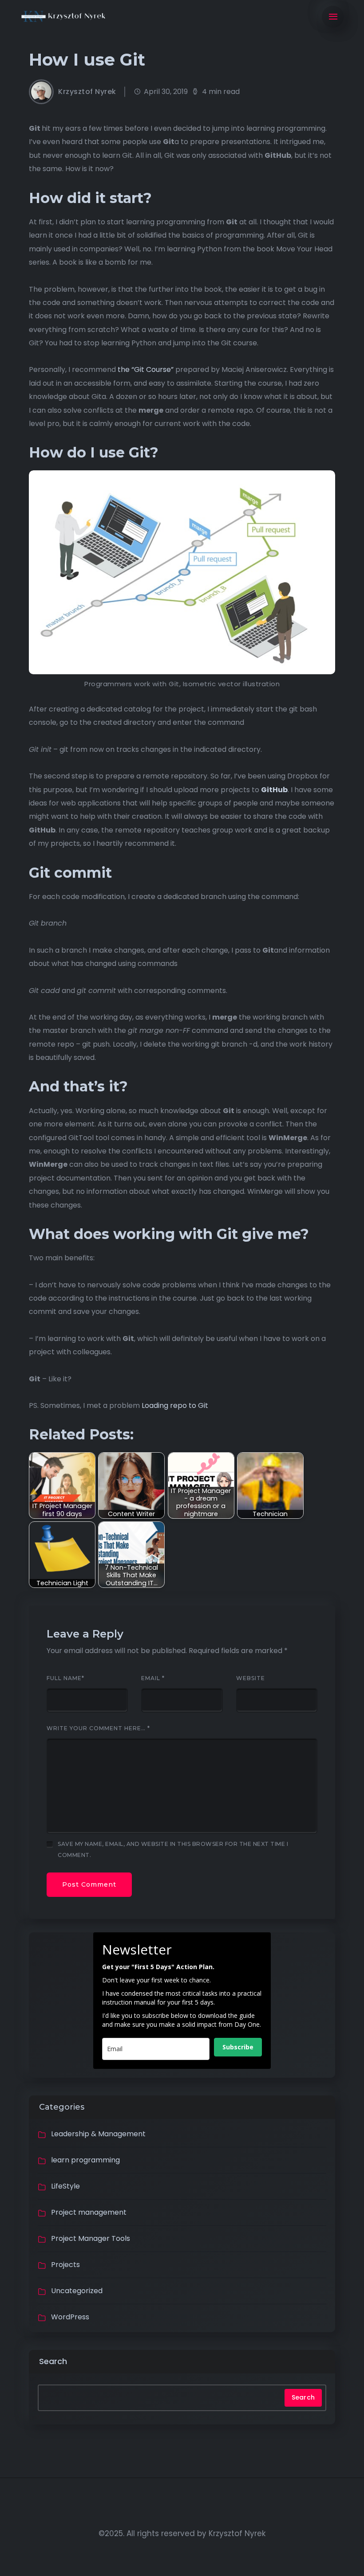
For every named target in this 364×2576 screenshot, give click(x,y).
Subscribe (238, 2047)
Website (251, 1678)
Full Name (65, 1678)
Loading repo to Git (175, 1405)
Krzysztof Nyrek (87, 92)
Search (53, 2361)
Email (153, 1678)
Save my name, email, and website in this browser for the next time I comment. (173, 1849)
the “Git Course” (146, 369)
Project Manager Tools (91, 2238)
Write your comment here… (98, 1728)
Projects (65, 2265)
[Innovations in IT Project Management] (64, 17)
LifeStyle (65, 2186)
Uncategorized (77, 2291)
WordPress (70, 2317)
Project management (89, 2212)
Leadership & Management (98, 2134)
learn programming (85, 2160)
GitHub (274, 790)
